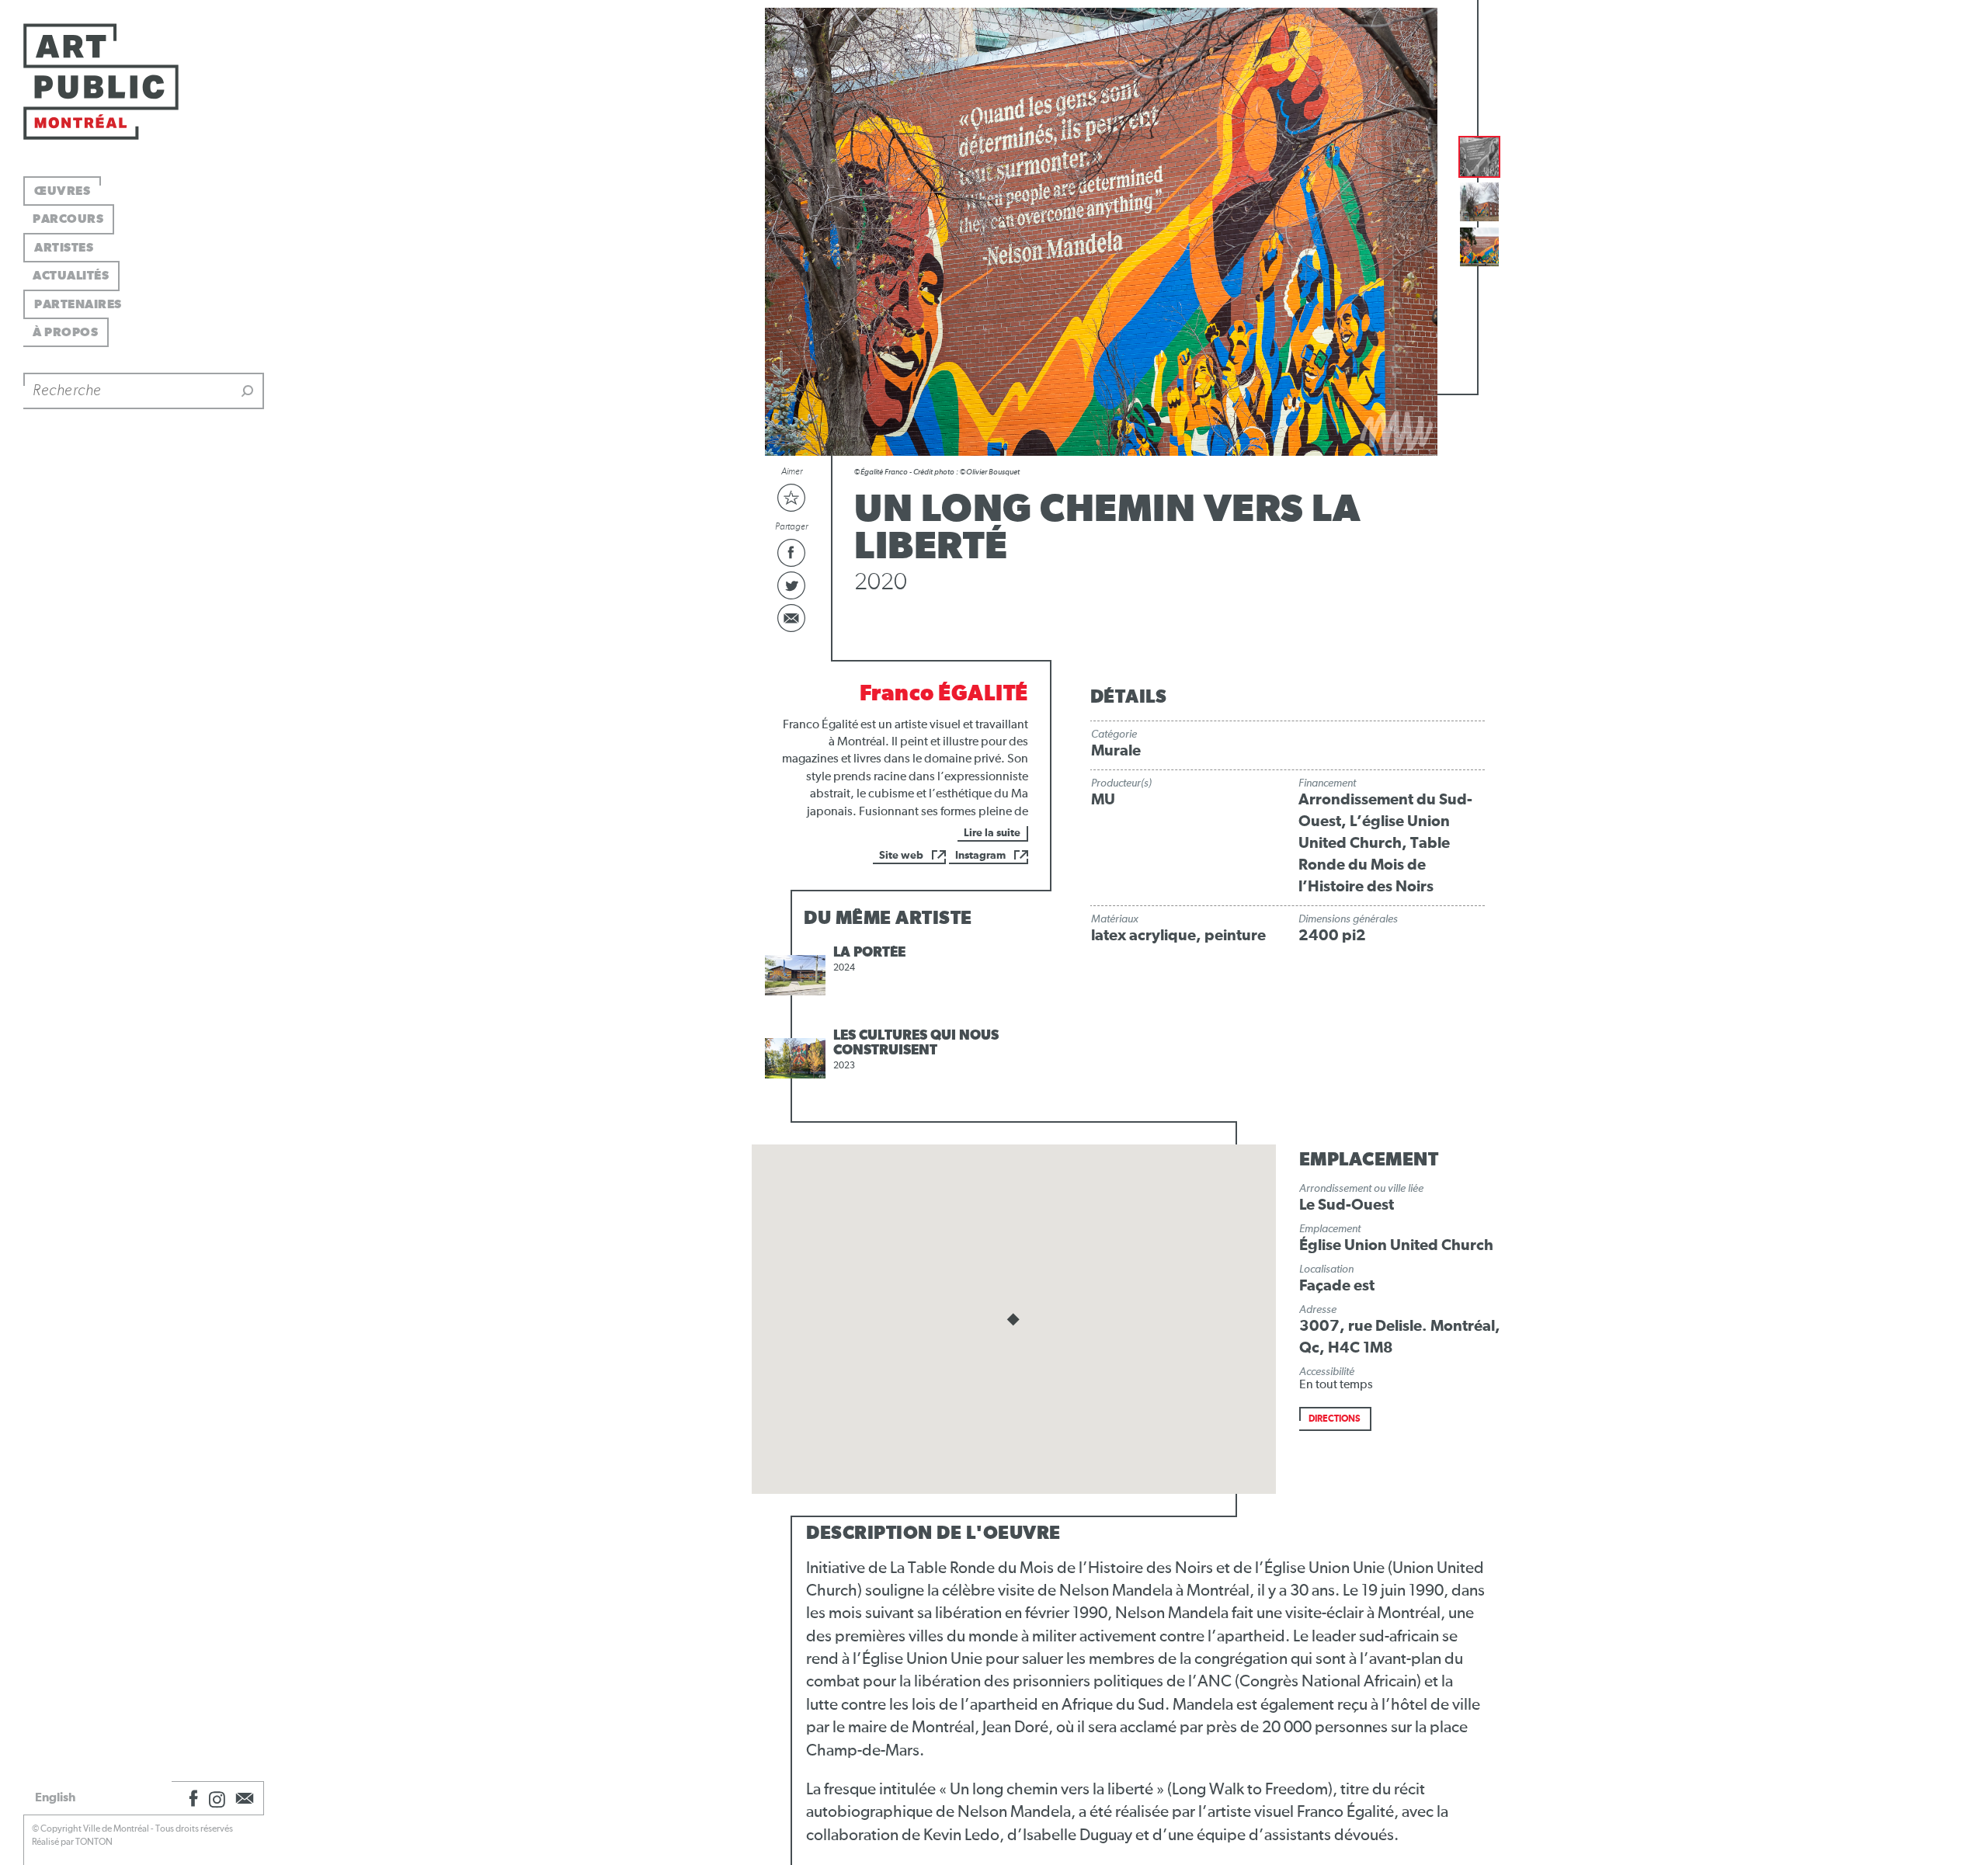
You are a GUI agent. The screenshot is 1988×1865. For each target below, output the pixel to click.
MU (1103, 800)
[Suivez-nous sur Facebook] (191, 1798)
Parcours (68, 219)
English (55, 1797)
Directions (1335, 1419)
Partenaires (78, 304)
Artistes (64, 248)
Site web (901, 856)
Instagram (980, 856)
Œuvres (62, 191)
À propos (65, 332)
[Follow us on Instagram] (217, 1798)
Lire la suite (992, 833)
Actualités (71, 276)
